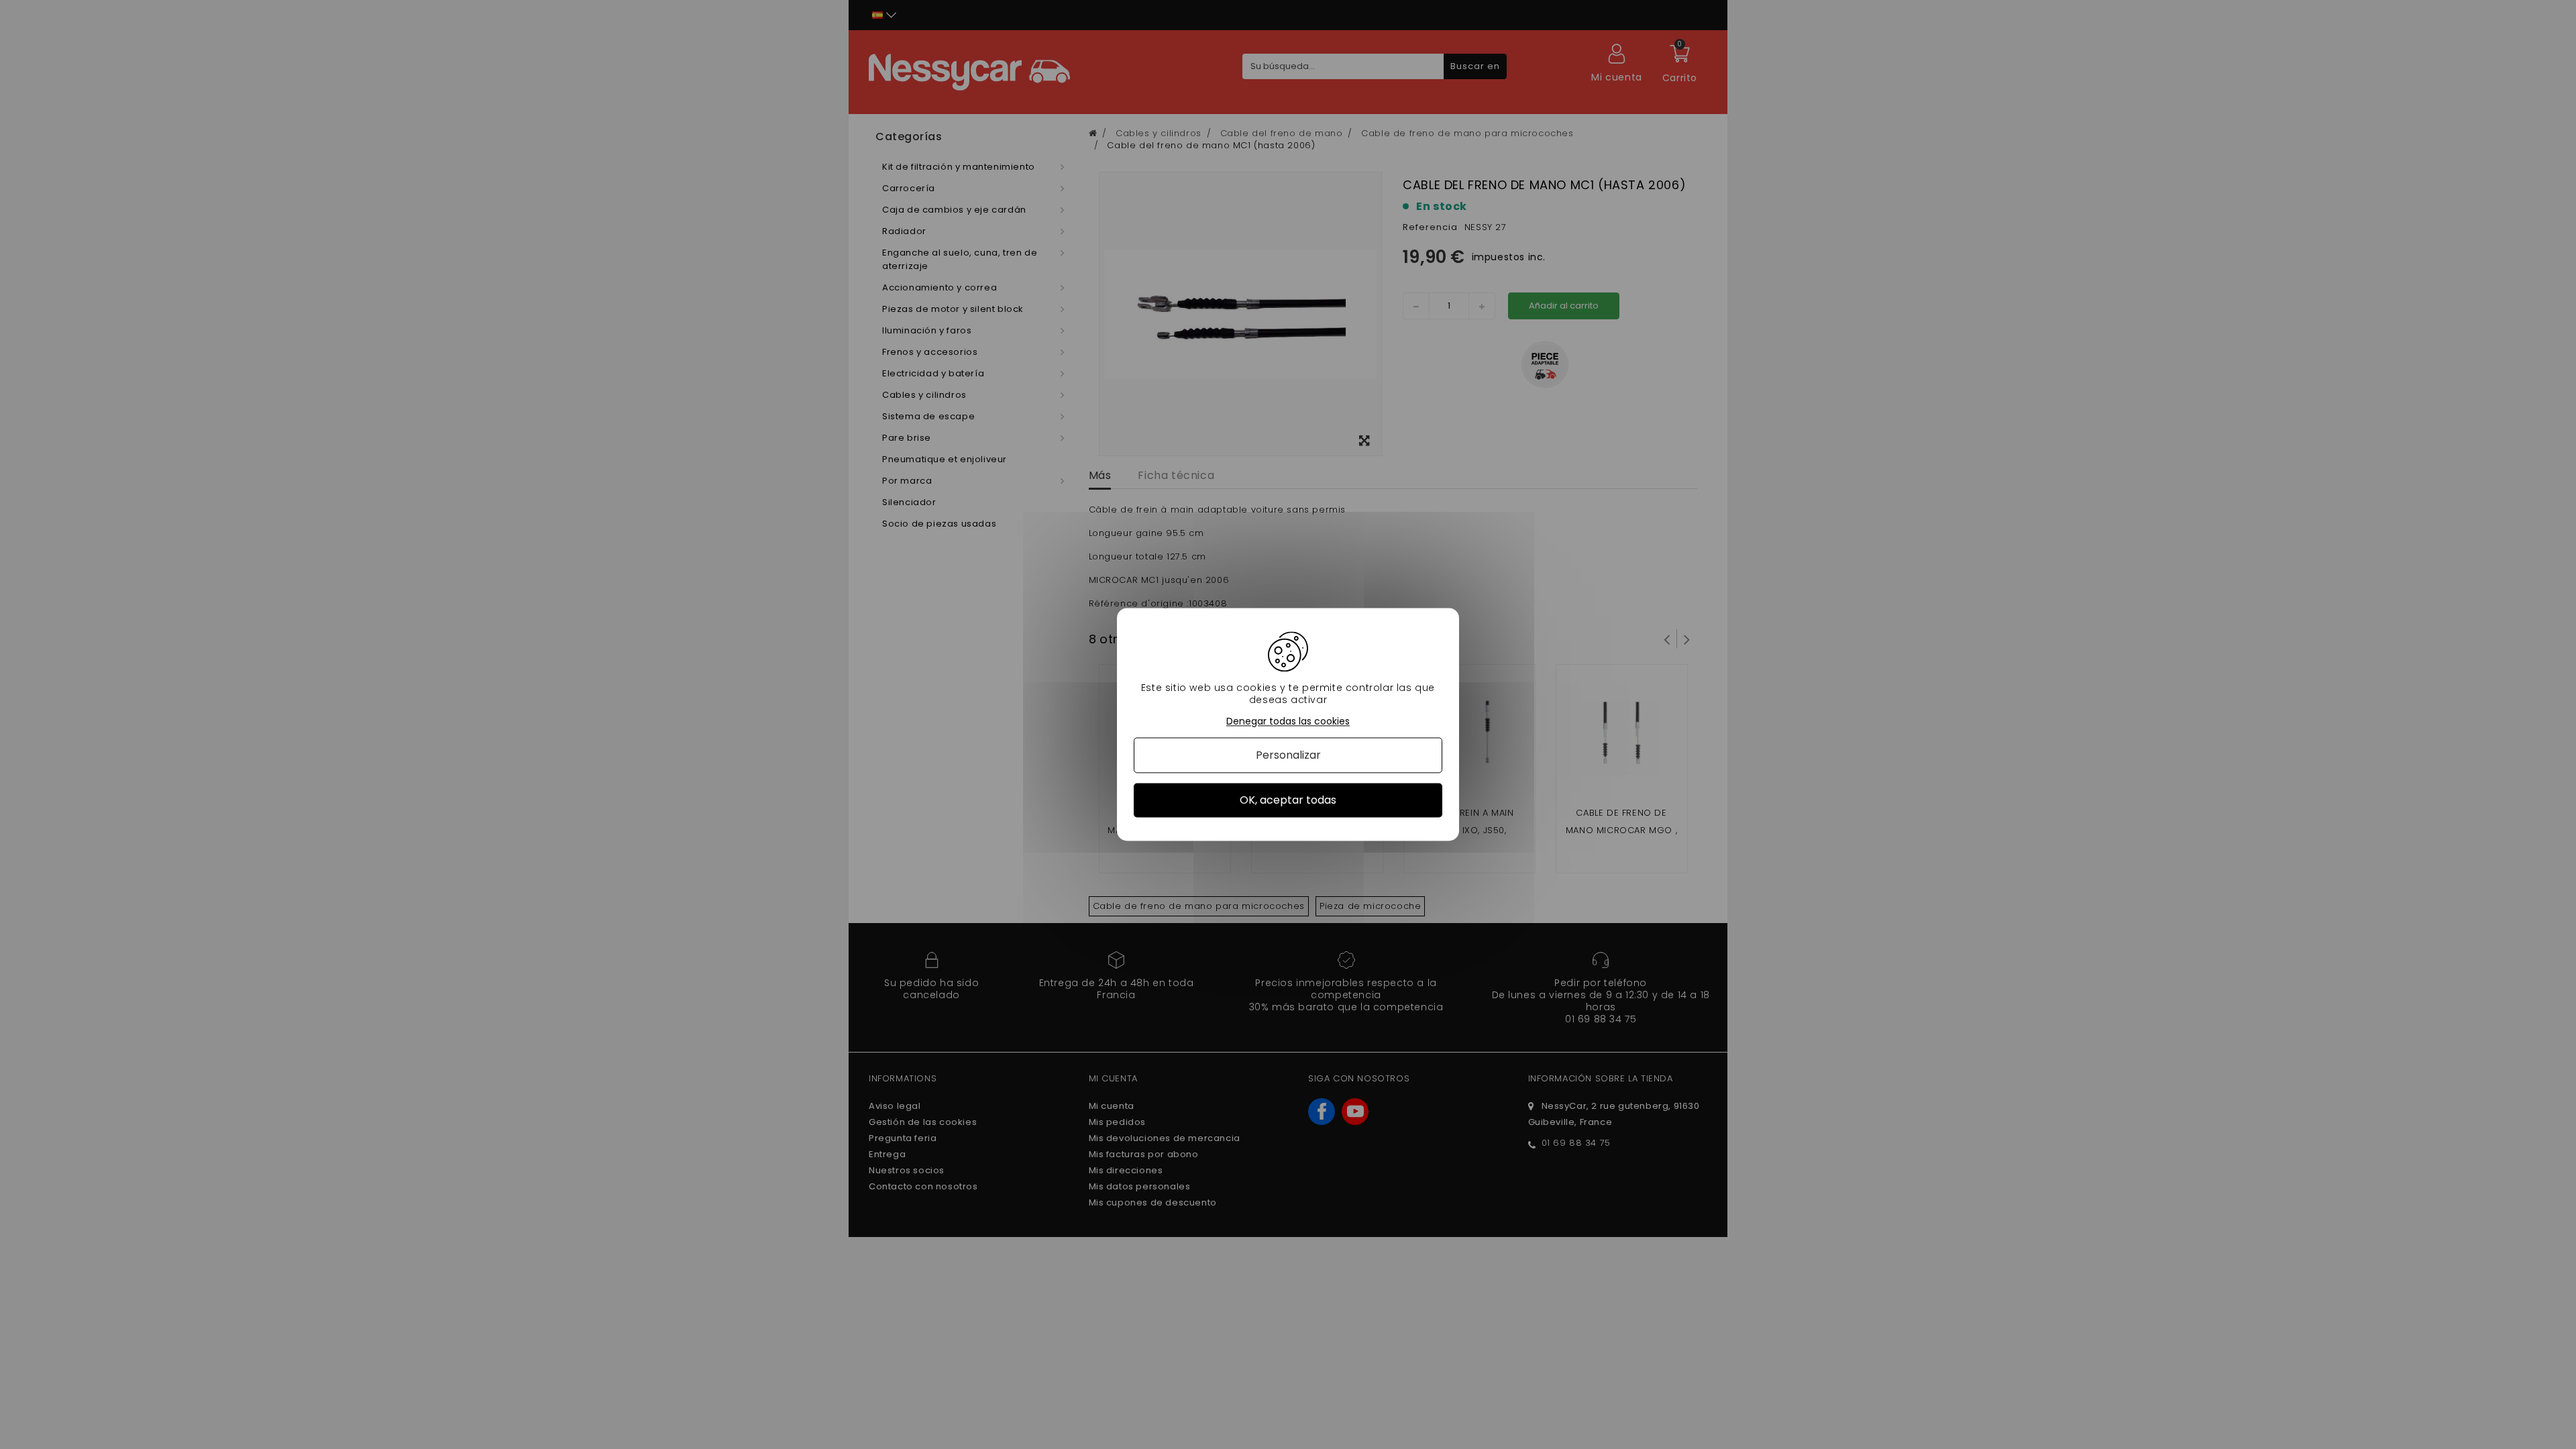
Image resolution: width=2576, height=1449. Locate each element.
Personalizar (1288, 755)
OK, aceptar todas (1288, 800)
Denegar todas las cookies (1288, 721)
